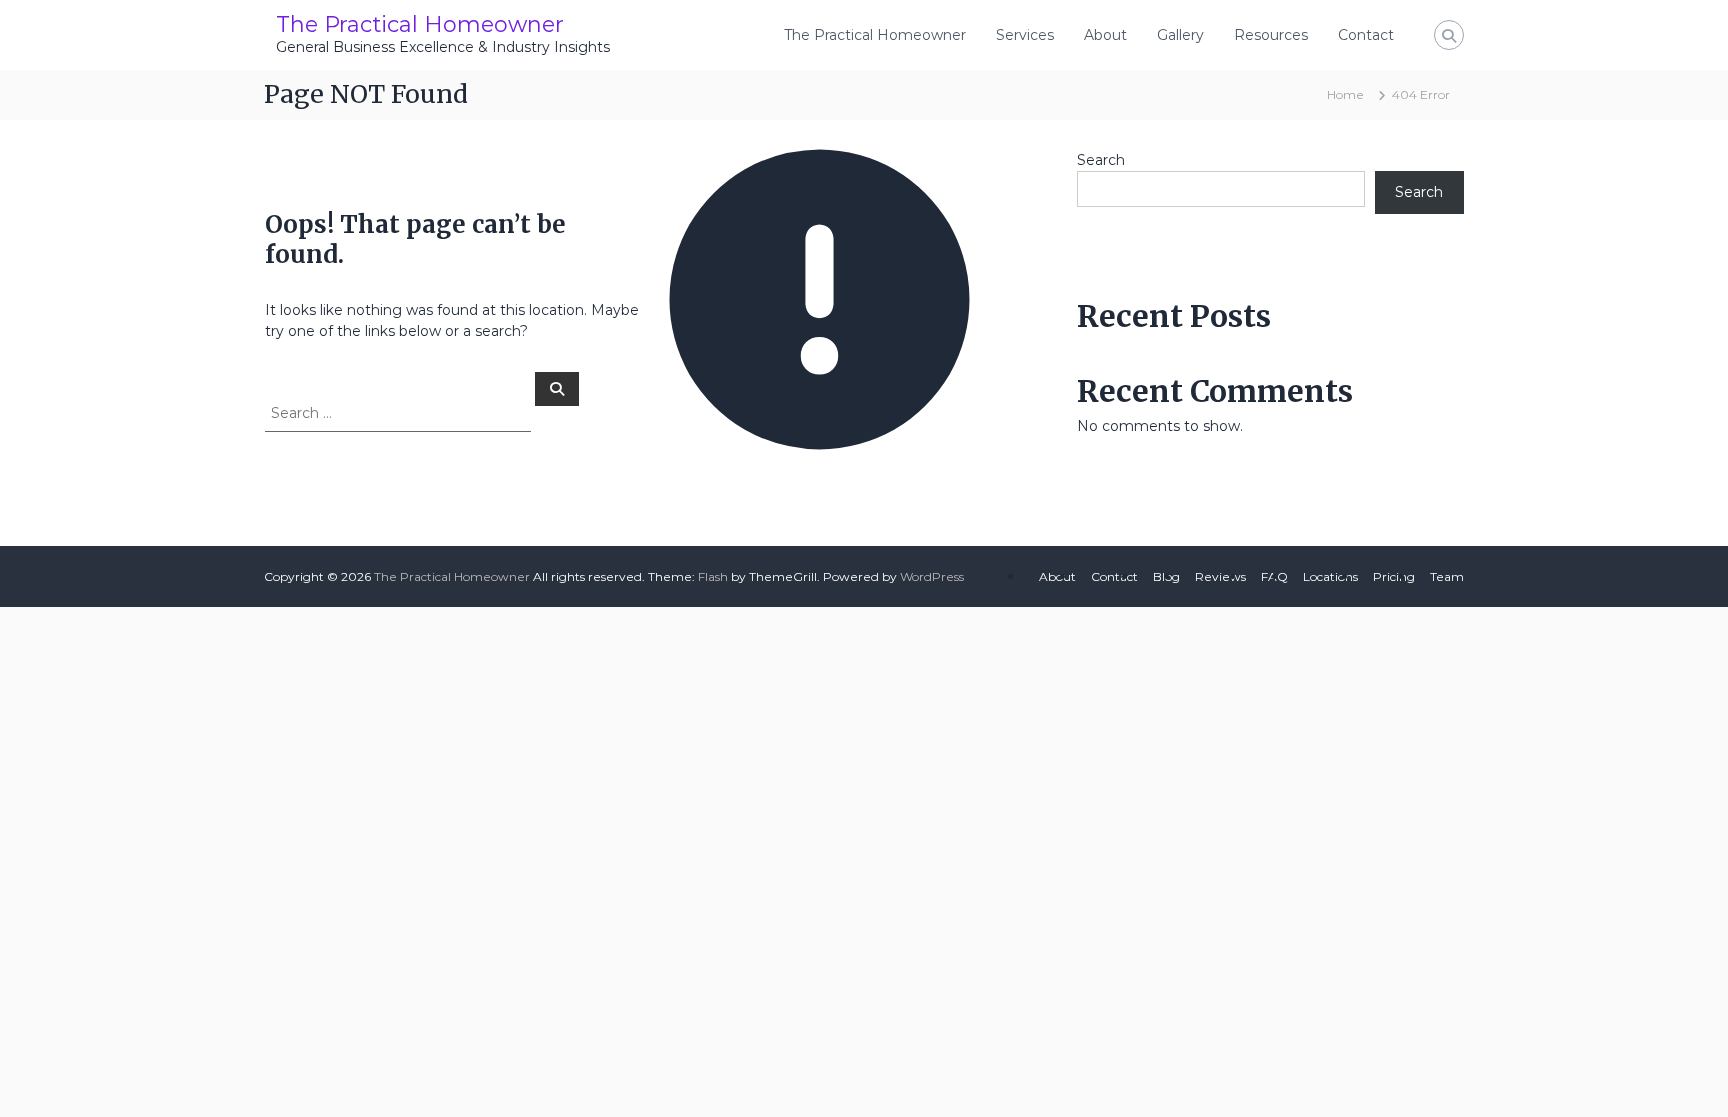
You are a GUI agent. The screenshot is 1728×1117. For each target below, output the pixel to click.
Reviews (1220, 576)
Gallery (1180, 35)
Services (1025, 35)
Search (1101, 160)
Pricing (1394, 576)
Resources (1271, 35)
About (1105, 35)
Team (1447, 576)
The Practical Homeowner (420, 24)
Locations (1330, 576)
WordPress (932, 576)
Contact (1366, 35)
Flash (713, 576)
